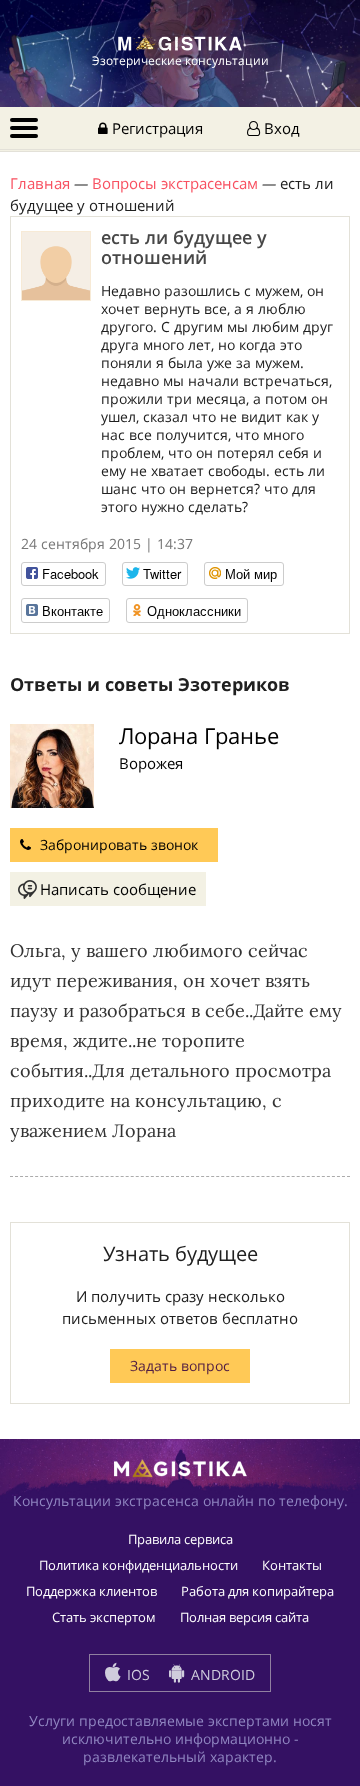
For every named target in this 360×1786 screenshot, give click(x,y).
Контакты (292, 1565)
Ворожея (151, 763)
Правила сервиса (180, 1539)
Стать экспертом (104, 1617)
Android (221, 1674)
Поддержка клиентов (91, 1591)
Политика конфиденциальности (138, 1565)
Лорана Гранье (199, 735)
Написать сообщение (118, 889)
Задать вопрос (180, 1365)
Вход (280, 128)
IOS (136, 1674)
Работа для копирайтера (257, 1591)
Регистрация (155, 128)
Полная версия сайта (244, 1617)
